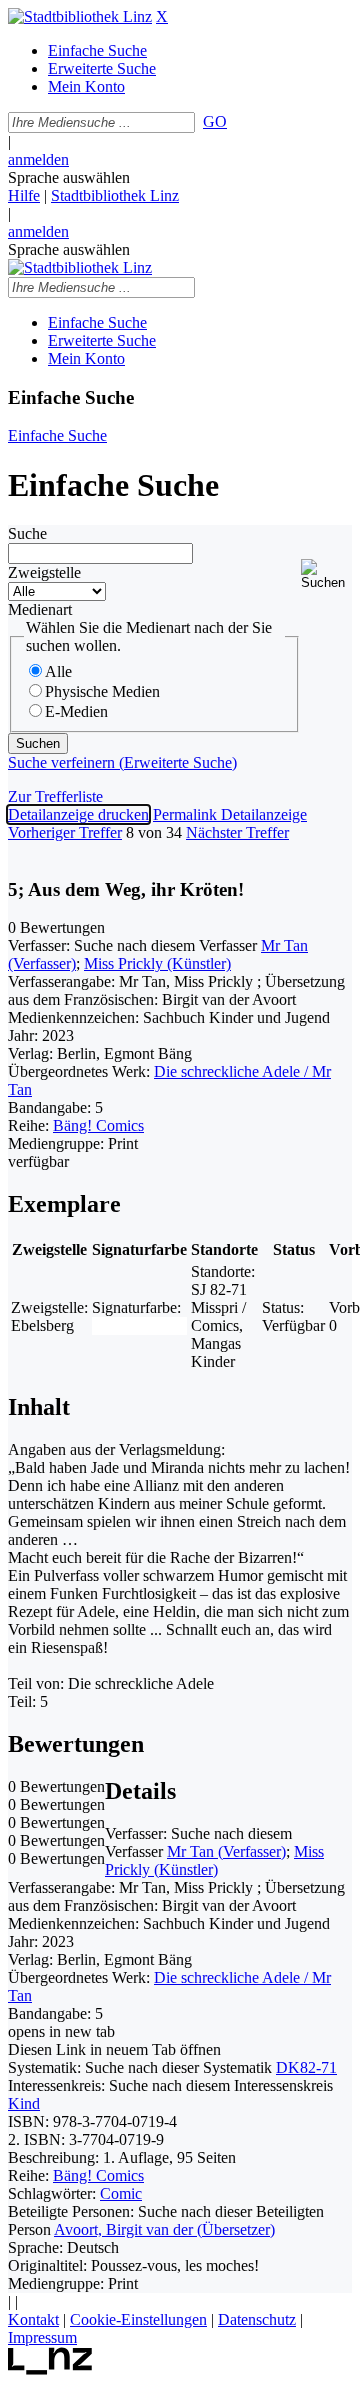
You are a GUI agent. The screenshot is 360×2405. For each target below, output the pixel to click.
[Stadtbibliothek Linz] (80, 16)
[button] (326, 574)
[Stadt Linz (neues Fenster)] (50, 2369)
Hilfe (24, 195)
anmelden (38, 159)
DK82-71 (306, 2067)
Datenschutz (257, 2319)
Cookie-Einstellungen (138, 2319)
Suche (27, 533)
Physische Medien (102, 691)
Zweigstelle (44, 572)
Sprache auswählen (69, 177)
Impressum (42, 2337)
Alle (58, 671)
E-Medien (76, 711)
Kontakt (33, 2319)
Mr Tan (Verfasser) (226, 1851)
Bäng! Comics (98, 1125)
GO (215, 121)
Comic (121, 2193)
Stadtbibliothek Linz (115, 195)
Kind (24, 2103)
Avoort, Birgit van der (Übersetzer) (164, 2229)
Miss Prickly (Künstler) (157, 963)
